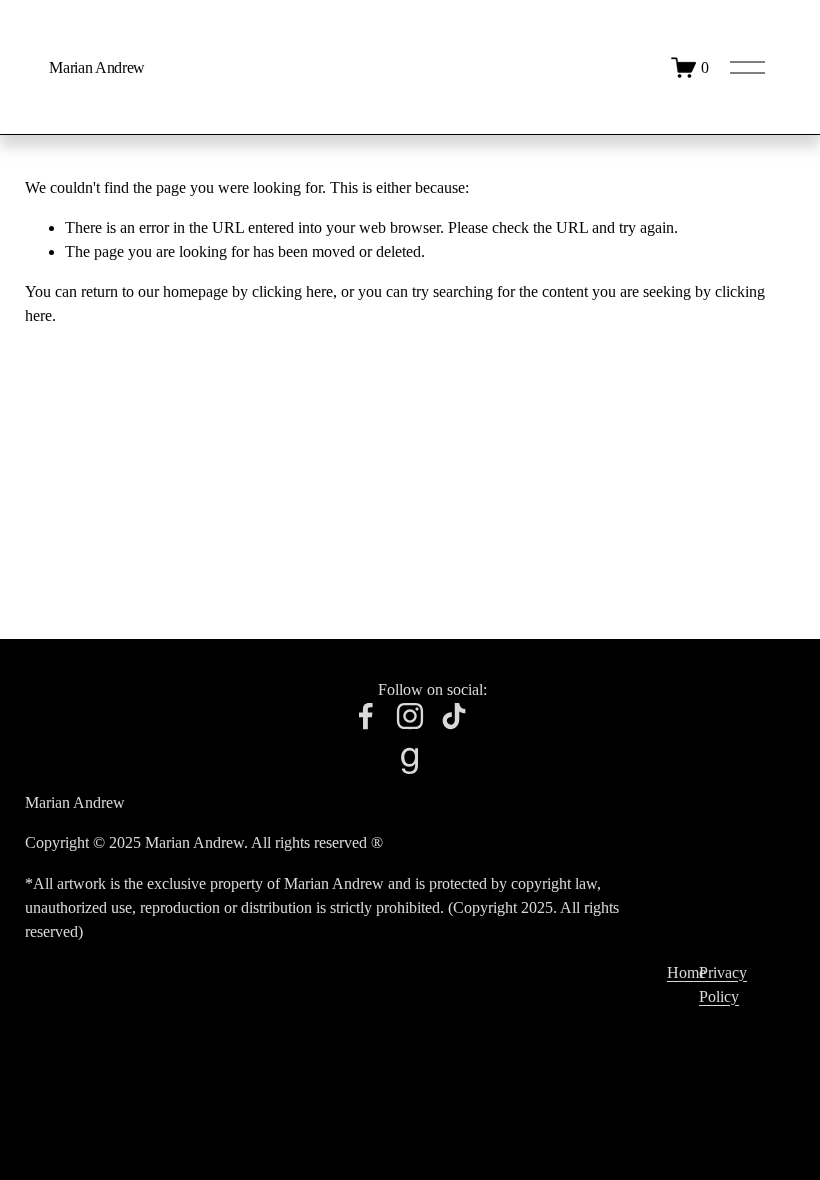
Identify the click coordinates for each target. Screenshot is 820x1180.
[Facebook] (366, 716)
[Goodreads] (410, 760)
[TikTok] (454, 716)
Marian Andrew (97, 67)
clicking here (292, 291)
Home (686, 972)
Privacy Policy (723, 984)
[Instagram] (410, 716)
